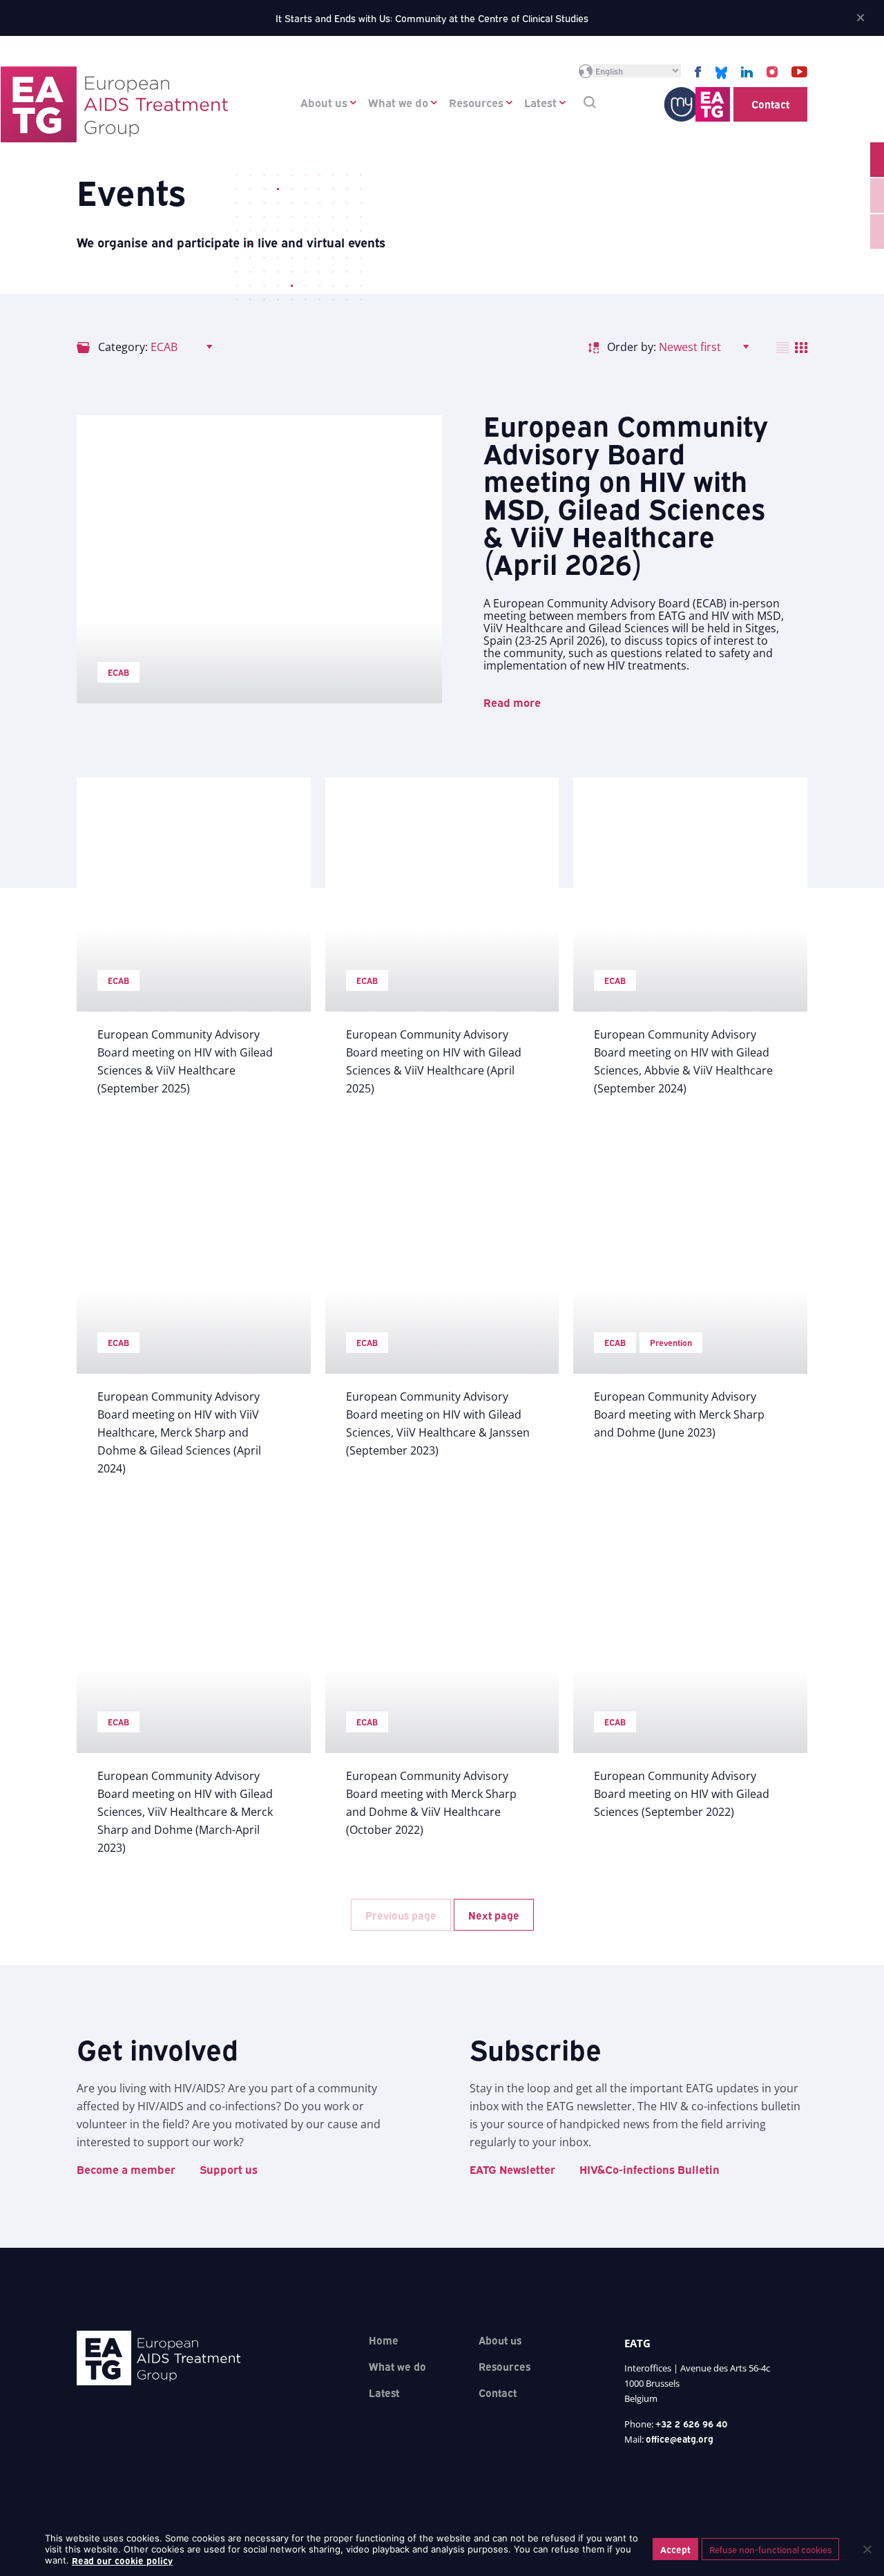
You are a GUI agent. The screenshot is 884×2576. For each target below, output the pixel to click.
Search (590, 102)
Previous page (401, 1915)
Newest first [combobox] (690, 347)
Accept (675, 2549)
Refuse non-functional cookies (770, 2549)
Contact (770, 104)
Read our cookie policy (122, 2560)
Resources (476, 102)
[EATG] (114, 104)
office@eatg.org (680, 2438)
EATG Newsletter (512, 2169)
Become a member (126, 2169)
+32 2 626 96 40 (692, 2423)
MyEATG (697, 104)
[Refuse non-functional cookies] (867, 2549)
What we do (398, 102)
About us (324, 102)
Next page (494, 1915)
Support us (229, 2169)
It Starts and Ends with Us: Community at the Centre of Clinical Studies (432, 18)
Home (384, 2340)
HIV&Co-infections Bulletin (650, 2169)
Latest (540, 102)
